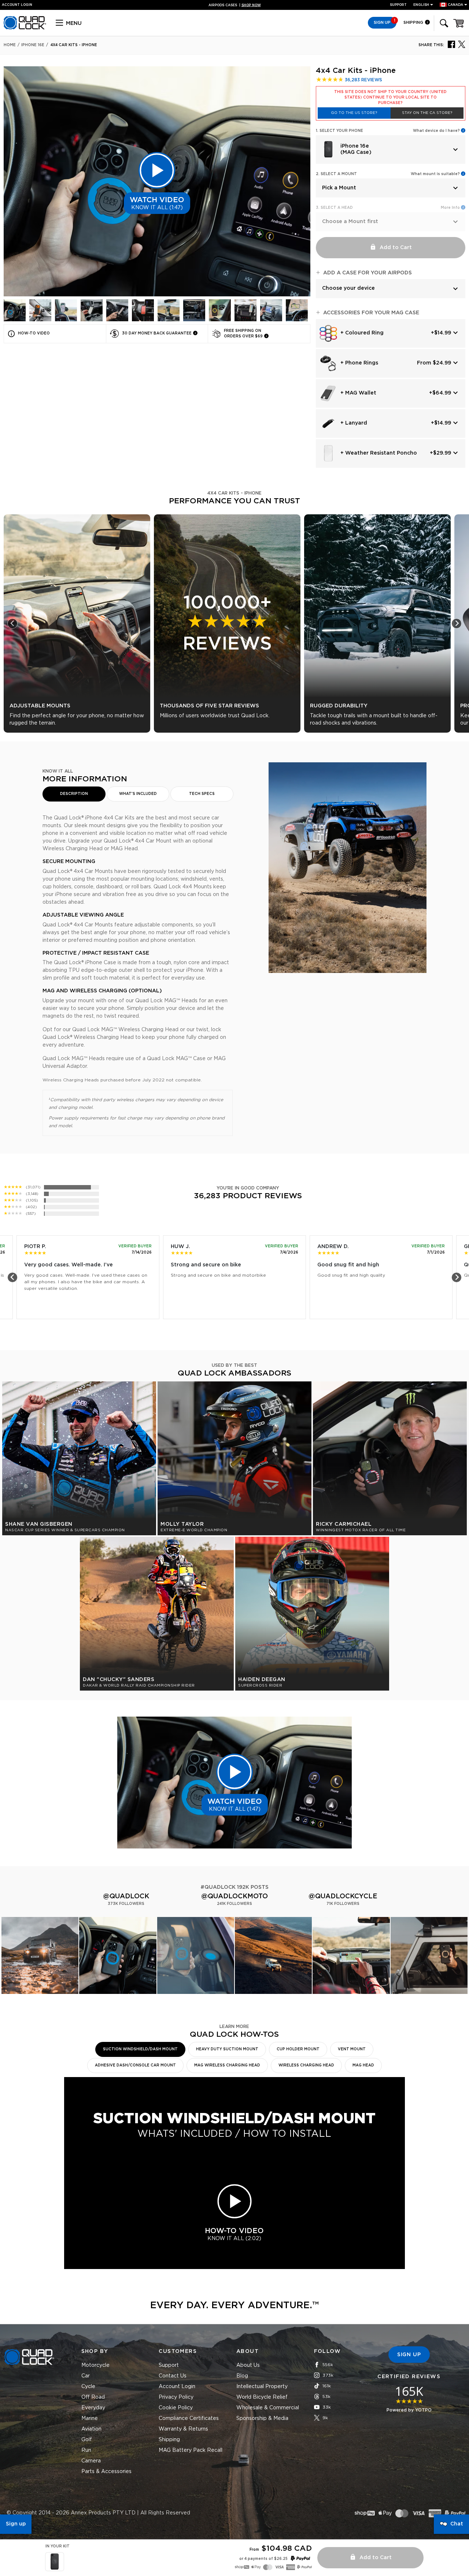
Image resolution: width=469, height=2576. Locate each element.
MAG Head (363, 2065)
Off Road (93, 2397)
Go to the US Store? (354, 113)
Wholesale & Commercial (268, 2408)
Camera (91, 2461)
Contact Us (173, 2376)
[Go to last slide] (12, 623)
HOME (10, 45)
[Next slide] (457, 623)
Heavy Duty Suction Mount (227, 2049)
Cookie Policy (176, 2408)
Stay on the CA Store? (427, 113)
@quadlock (126, 1896)
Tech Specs (202, 794)
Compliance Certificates (189, 2418)
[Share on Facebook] (451, 44)
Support (398, 5)
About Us (248, 2365)
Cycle (88, 2387)
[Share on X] (462, 44)
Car (86, 2376)
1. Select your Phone (339, 131)
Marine (90, 2418)
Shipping (414, 23)
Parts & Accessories (106, 2472)
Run (86, 2450)
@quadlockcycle (343, 1896)
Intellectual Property (262, 2387)
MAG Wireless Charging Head (227, 2065)
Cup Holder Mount (298, 2049)
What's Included (138, 794)
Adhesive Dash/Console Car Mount (135, 2065)
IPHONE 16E (33, 45)
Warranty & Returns (183, 2429)
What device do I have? (436, 131)
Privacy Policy (176, 2397)
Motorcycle (95, 2365)
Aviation (91, 2429)
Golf (87, 2440)
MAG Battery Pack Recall (191, 2450)
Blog (242, 2376)
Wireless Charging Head (306, 2065)
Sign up (16, 2524)
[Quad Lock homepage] (25, 28)
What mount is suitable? (435, 174)
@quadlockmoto (234, 1896)
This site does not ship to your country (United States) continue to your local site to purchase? (390, 97)
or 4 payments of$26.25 (263, 2559)
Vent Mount (352, 2049)
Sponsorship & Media (262, 2418)
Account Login (177, 2387)
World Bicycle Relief (262, 2397)
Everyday (93, 2408)
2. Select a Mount (336, 174)
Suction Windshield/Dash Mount (140, 2049)
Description (74, 794)
